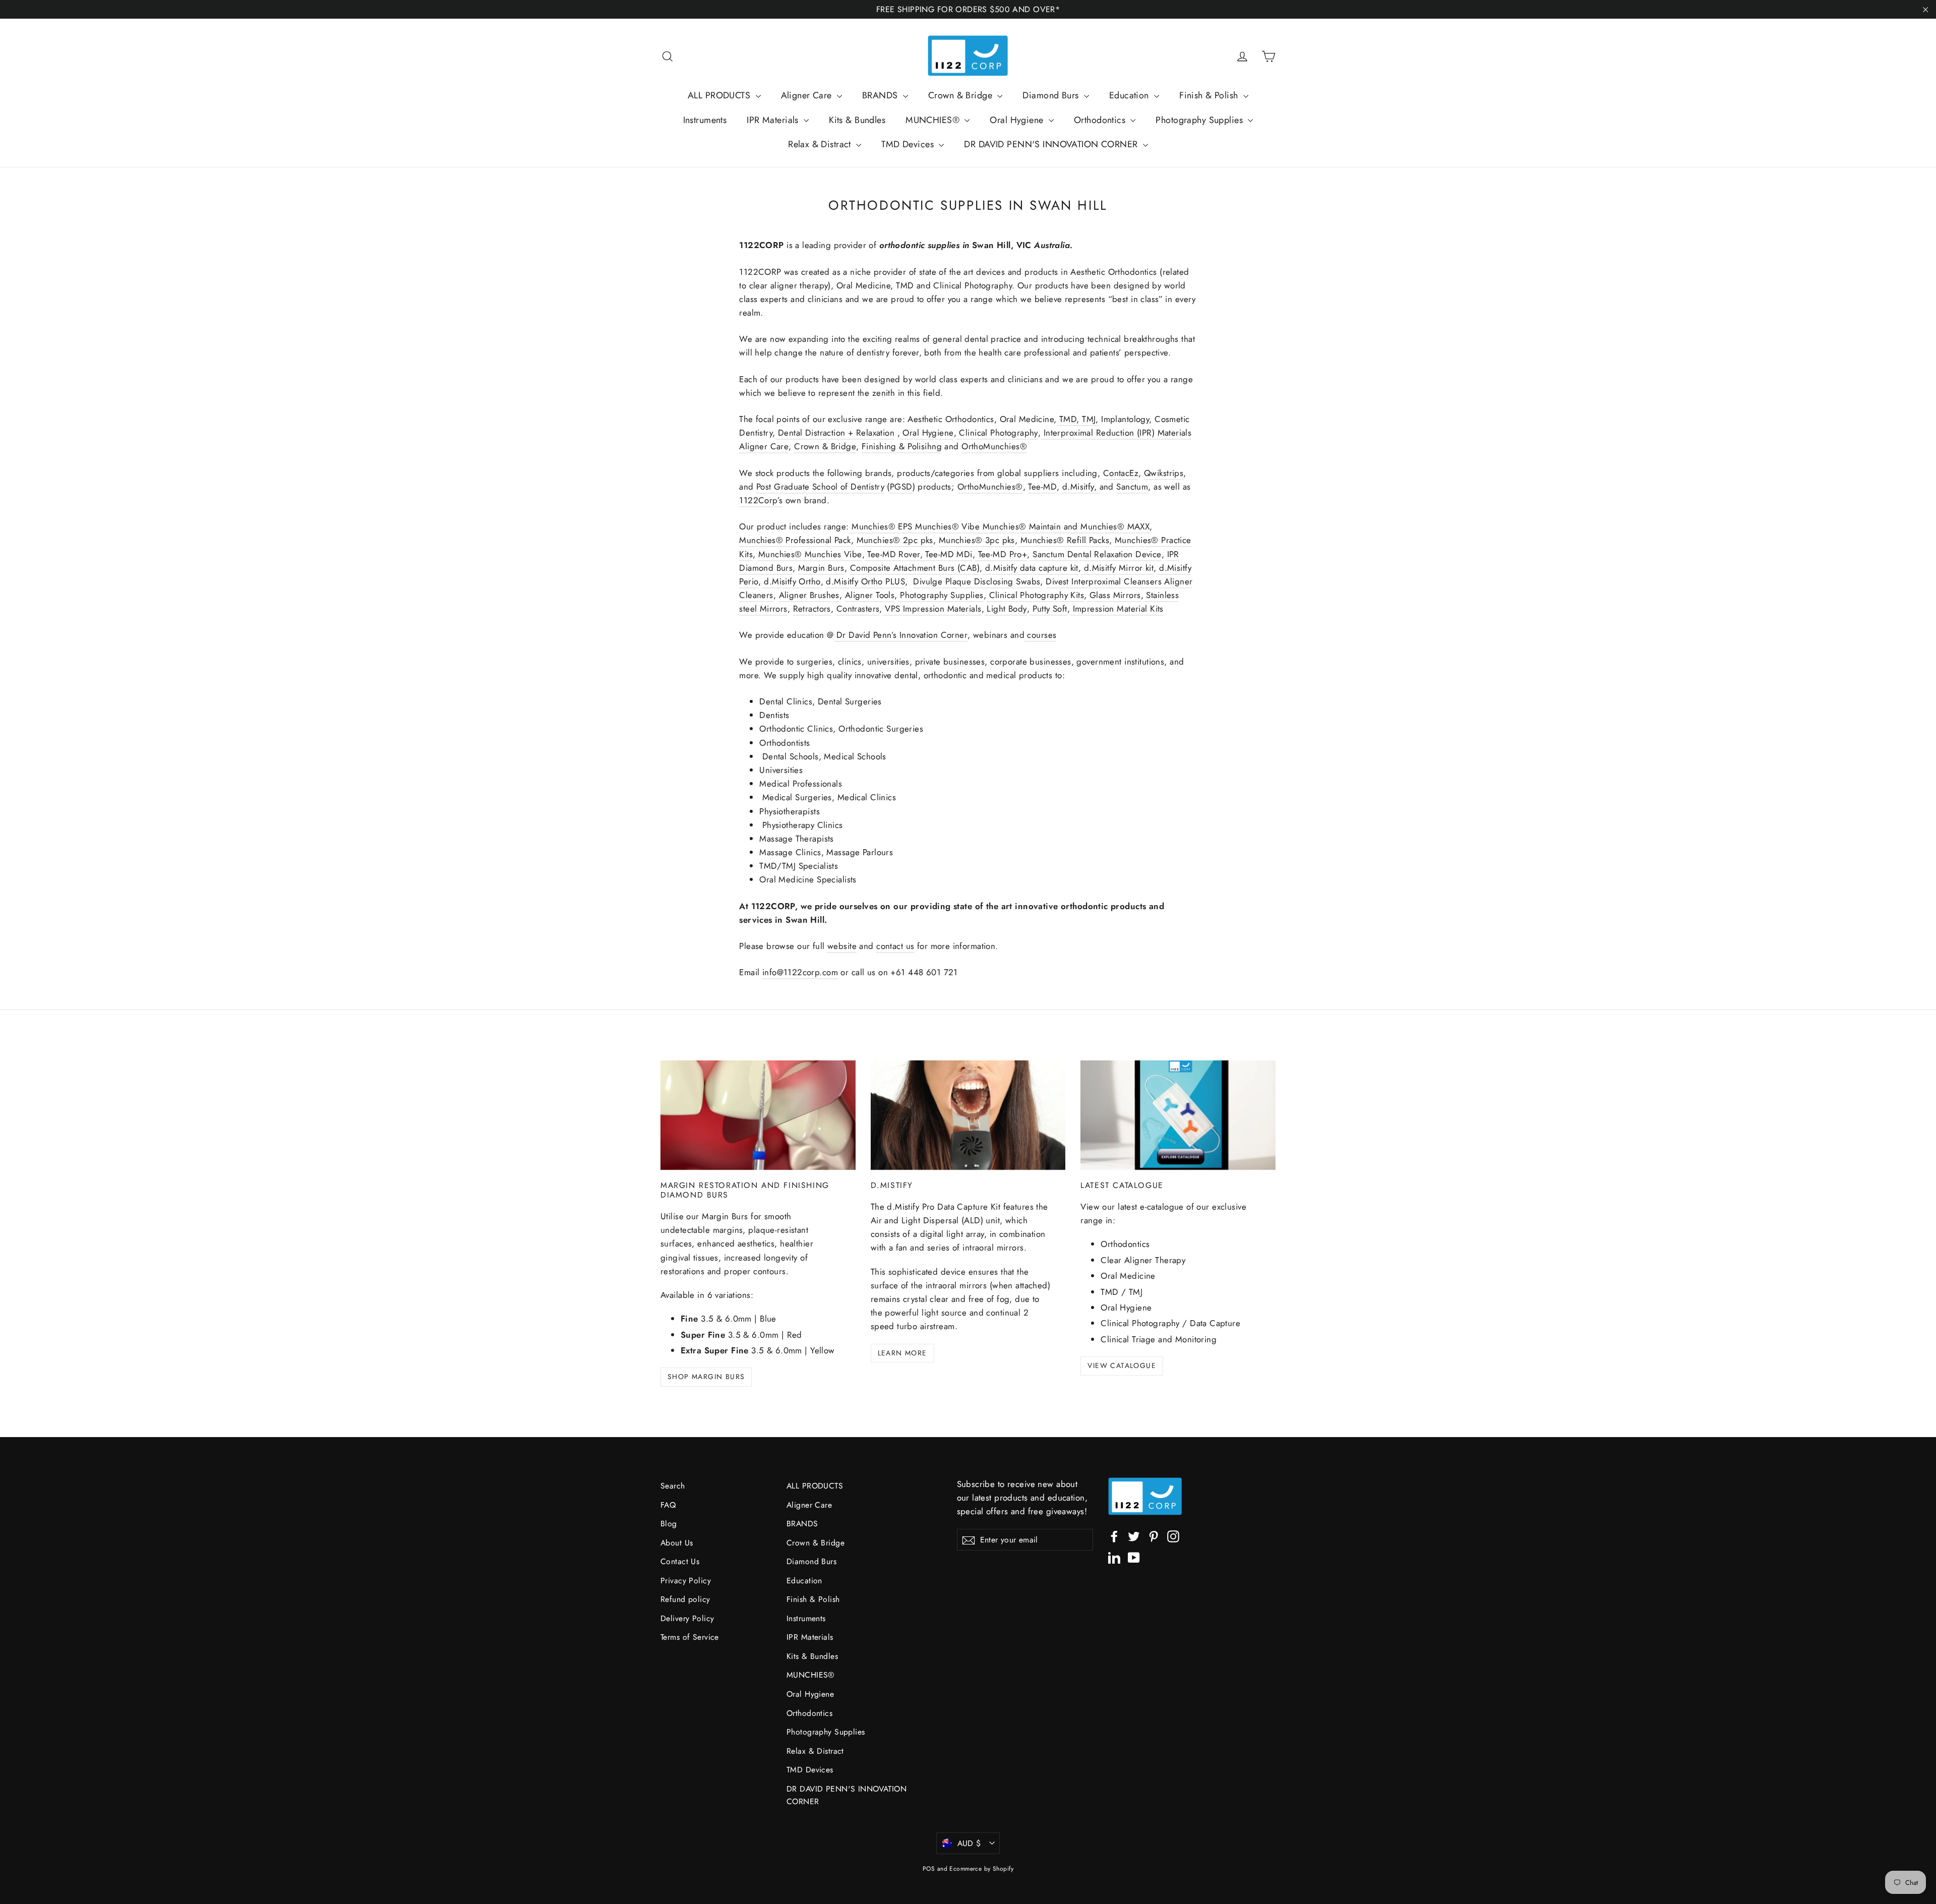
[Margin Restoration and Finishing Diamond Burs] (758, 1115)
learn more (902, 1353)
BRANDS (881, 95)
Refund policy (685, 1599)
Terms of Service (690, 1637)
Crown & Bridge (961, 95)
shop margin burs (706, 1377)
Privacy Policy (686, 1581)
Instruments (705, 120)
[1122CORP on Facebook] (1114, 1536)
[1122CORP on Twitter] (1134, 1536)
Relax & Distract (821, 144)
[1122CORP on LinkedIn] (1114, 1557)
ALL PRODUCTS (720, 95)
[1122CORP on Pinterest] (1154, 1536)
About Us (677, 1543)
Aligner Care (808, 95)
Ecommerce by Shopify (981, 1869)
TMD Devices (909, 144)
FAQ (668, 1505)
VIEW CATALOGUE (1122, 1365)
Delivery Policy (687, 1618)
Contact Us (680, 1561)
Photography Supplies (1200, 120)
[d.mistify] (968, 1115)
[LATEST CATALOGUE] (1178, 1115)
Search (673, 1486)
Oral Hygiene (1018, 120)
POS (929, 1869)
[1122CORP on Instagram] (1173, 1536)
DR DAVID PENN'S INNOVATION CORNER (1052, 144)
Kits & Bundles (857, 120)
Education (1130, 95)
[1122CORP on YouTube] (1134, 1557)
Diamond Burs (1052, 95)
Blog (669, 1524)
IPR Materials (774, 120)
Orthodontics (1101, 120)
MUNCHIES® (934, 120)
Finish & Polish (1210, 95)
